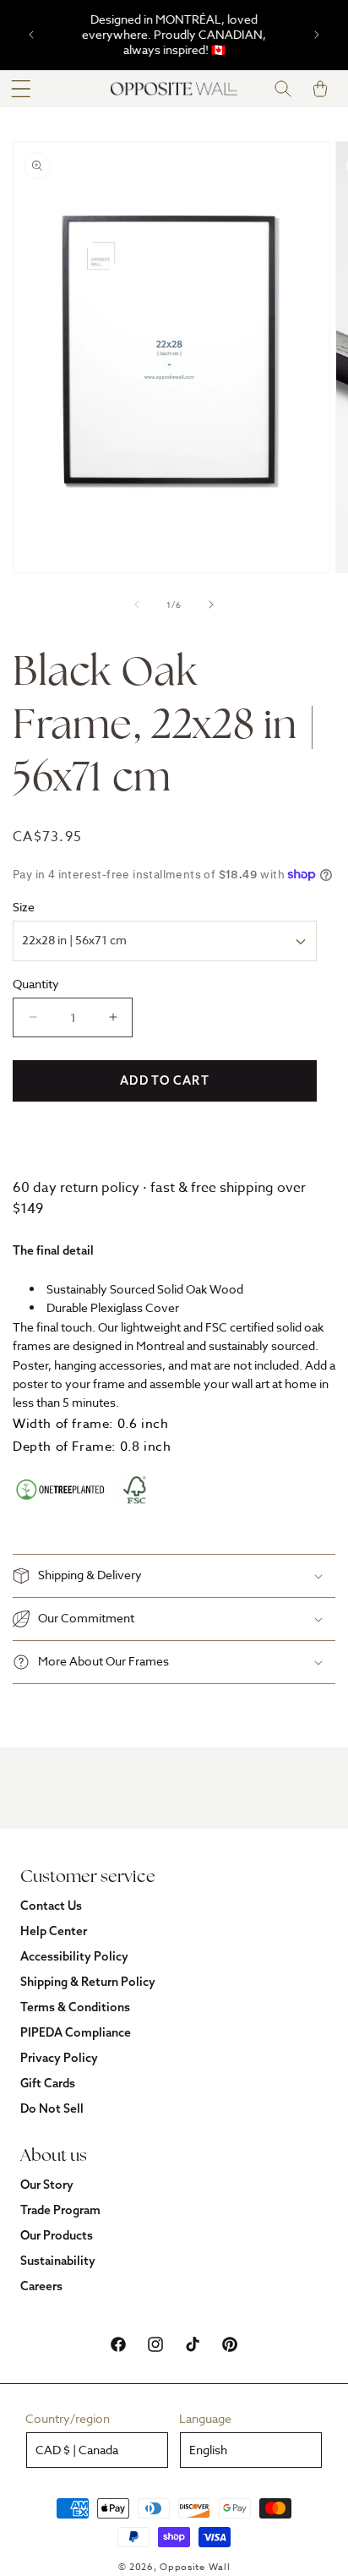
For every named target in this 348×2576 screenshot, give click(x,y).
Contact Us (51, 1906)
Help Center (54, 1931)
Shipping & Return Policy (88, 1982)
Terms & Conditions (75, 2007)
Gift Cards (48, 2083)
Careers (41, 2286)
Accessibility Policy (74, 1956)
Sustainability (58, 2261)
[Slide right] (211, 604)
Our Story (47, 2185)
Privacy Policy (59, 2058)
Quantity (36, 984)
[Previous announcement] (31, 35)
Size (24, 907)
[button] (21, 89)
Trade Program (60, 2210)
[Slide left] (137, 604)
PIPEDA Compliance (76, 2032)
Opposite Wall (195, 2567)
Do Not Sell (52, 2108)
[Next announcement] (317, 35)
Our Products (57, 2235)
